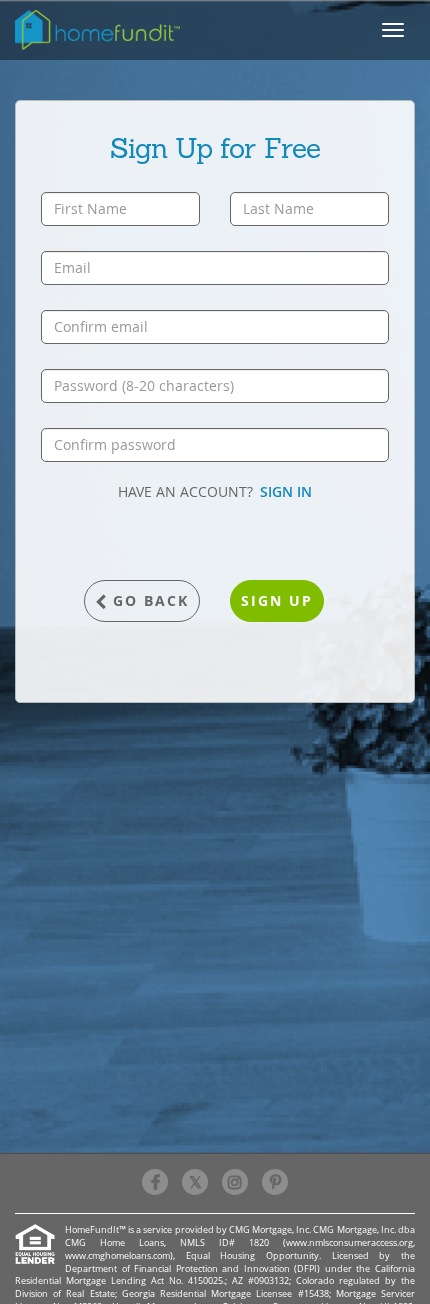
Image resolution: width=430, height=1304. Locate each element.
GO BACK (151, 600)
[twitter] (195, 1182)
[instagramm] (235, 1182)
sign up (277, 600)
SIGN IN (286, 491)
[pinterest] (275, 1182)
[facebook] (155, 1182)
